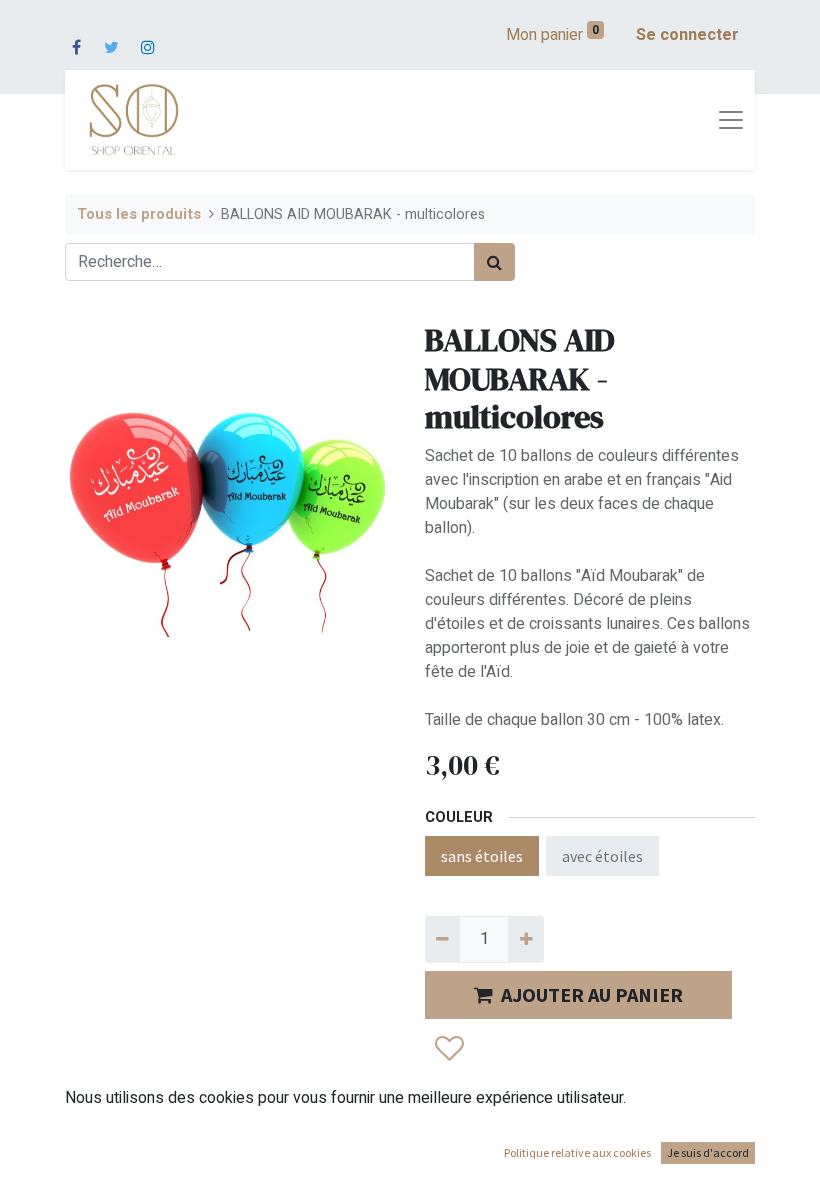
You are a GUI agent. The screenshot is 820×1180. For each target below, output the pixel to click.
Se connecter (687, 35)
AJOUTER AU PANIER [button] (592, 994)
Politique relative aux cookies (577, 1152)
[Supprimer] (442, 939)
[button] (448, 1049)
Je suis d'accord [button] (708, 1152)
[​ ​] (76, 35)
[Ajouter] (525, 939)
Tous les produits (139, 214)
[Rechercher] (494, 262)
